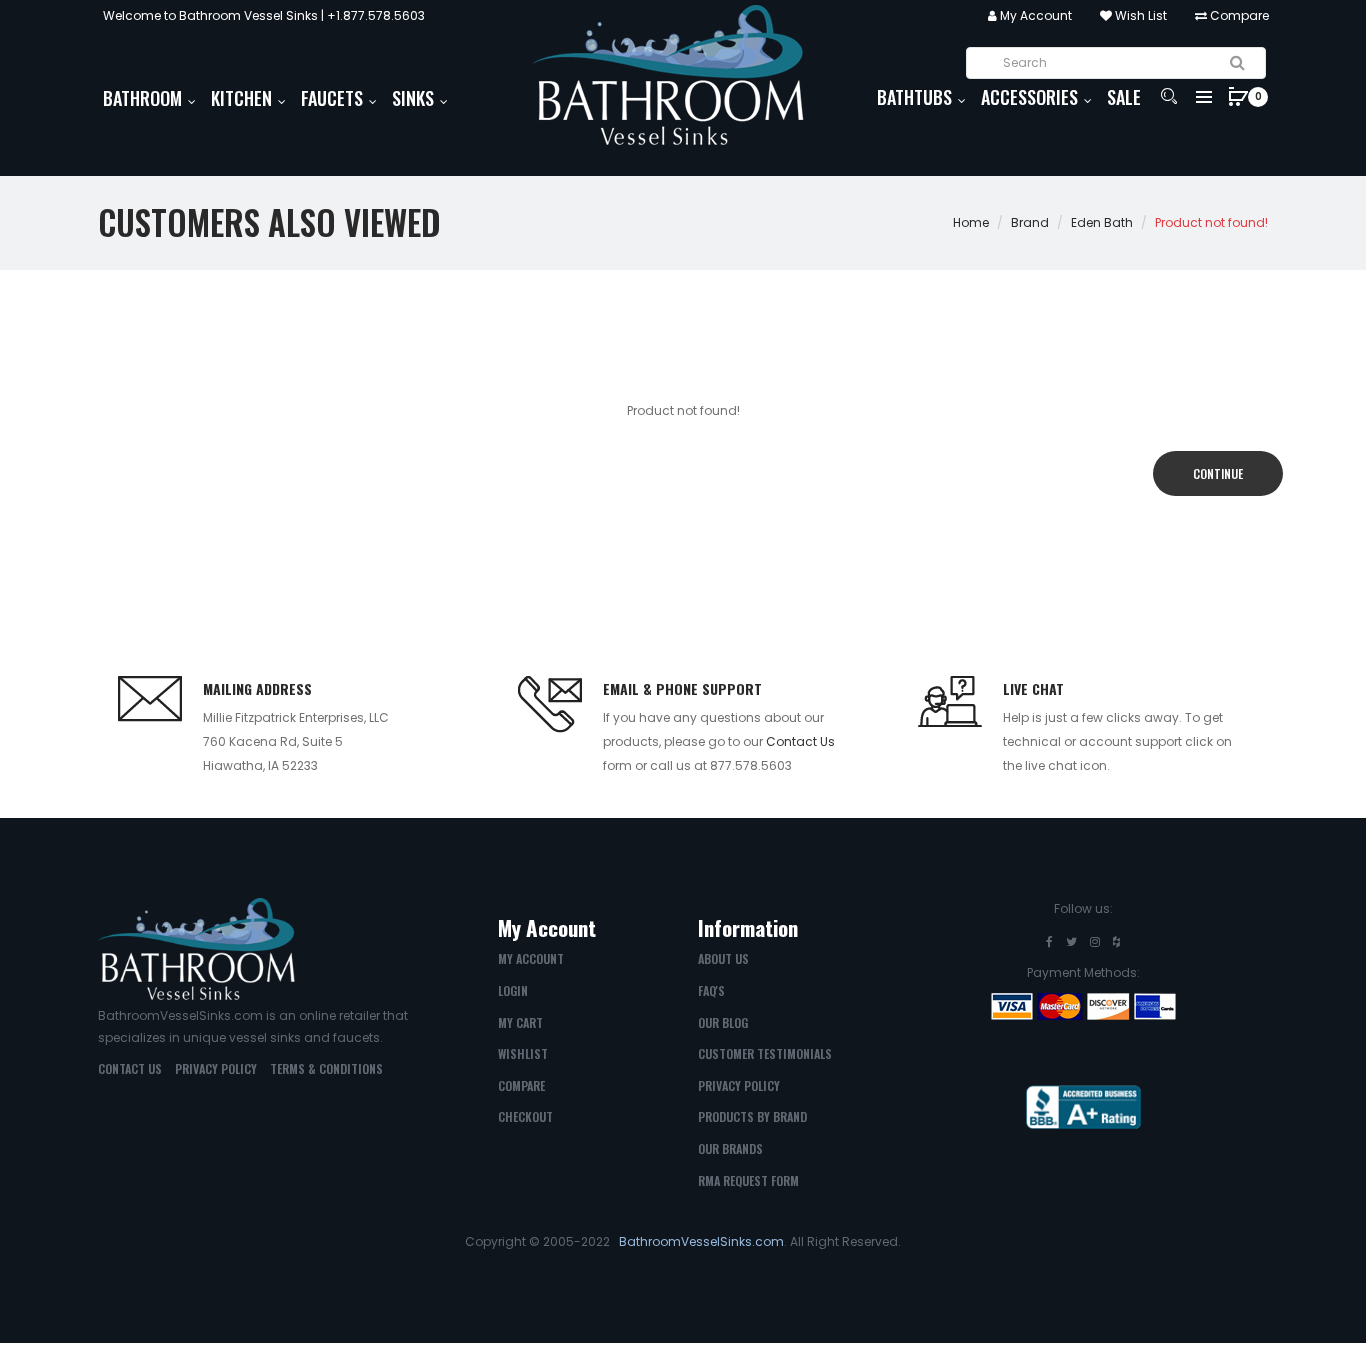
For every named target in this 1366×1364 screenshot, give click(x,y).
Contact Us (800, 741)
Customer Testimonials (765, 1053)
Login (513, 990)
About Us (723, 958)
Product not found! (1211, 222)
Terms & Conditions (326, 1068)
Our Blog (723, 1022)
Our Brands (730, 1148)
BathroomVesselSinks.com (701, 1241)
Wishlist (523, 1053)
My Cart (520, 1022)
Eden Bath (1102, 222)
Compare (1238, 15)
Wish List (1139, 15)
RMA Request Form (748, 1180)
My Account (1034, 15)
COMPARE (521, 1085)
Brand (1030, 222)
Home (971, 222)
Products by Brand (752, 1116)
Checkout (525, 1116)
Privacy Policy (216, 1068)
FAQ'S (711, 990)
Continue (1218, 473)
